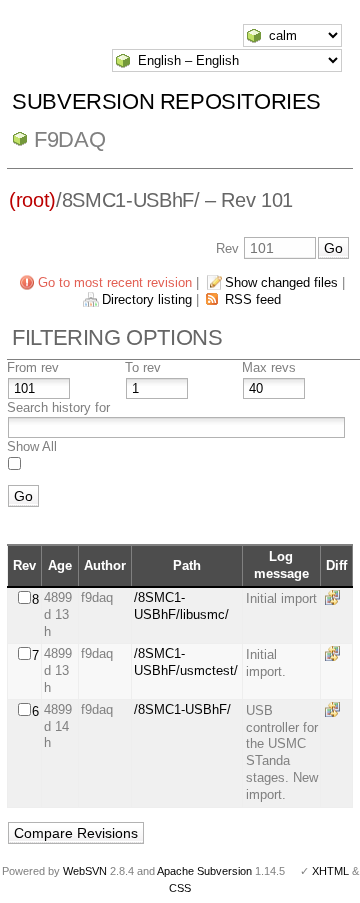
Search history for (58, 407)
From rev (33, 367)
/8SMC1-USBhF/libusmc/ (181, 606)
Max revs (269, 367)
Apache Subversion (204, 871)
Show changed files (281, 282)
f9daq (69, 139)
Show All (32, 446)
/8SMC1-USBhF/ (182, 709)
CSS (180, 888)
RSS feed (253, 299)
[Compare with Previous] (336, 597)
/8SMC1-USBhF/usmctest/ (186, 662)
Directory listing (147, 299)
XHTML (330, 871)
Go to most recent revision (115, 282)
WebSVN (85, 871)
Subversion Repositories (166, 101)
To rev (143, 367)
